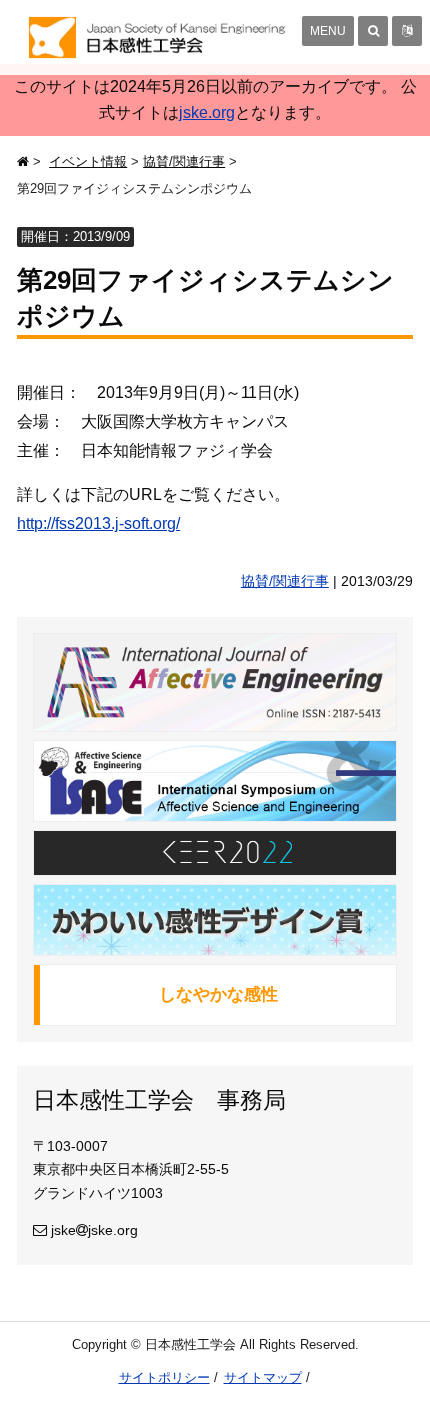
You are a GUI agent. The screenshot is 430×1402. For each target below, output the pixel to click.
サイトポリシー (164, 1377)
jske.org (207, 112)
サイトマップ (263, 1377)
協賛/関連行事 (184, 161)
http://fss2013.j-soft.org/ (98, 523)
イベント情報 (88, 161)
